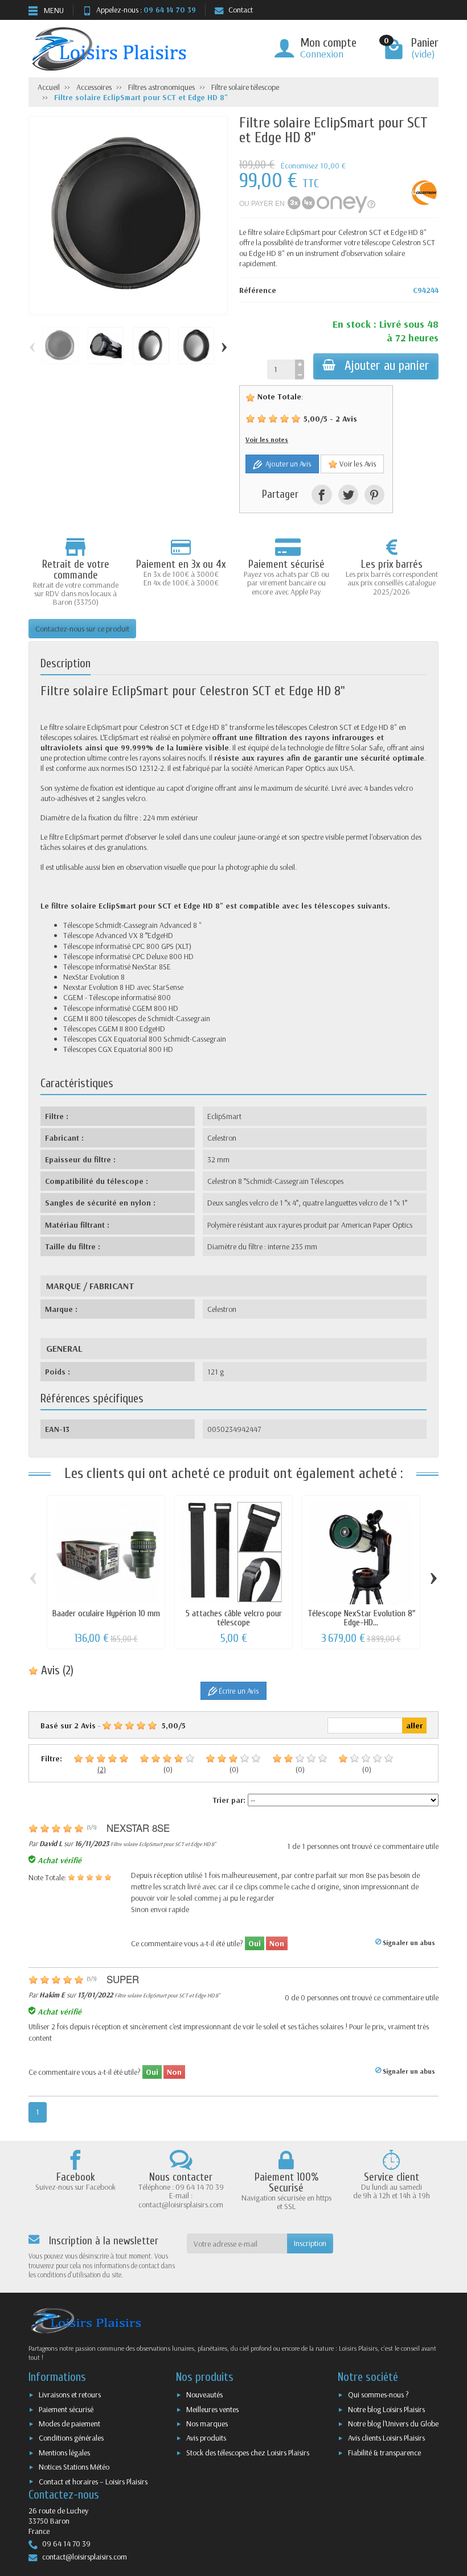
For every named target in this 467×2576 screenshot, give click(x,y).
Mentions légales (64, 2453)
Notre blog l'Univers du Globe (393, 2424)
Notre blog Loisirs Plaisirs (386, 2409)
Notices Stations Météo (74, 2467)
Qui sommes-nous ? (378, 2395)
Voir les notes (267, 439)
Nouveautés (204, 2395)
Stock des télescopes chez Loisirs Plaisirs (248, 2453)
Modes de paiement (69, 2424)
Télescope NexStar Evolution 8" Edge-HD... (361, 1618)
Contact (241, 10)
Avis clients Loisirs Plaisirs (386, 2438)
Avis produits (206, 2438)
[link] (321, 495)
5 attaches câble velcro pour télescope (234, 1618)
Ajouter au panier (387, 366)
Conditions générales (71, 2438)
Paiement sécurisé (66, 2409)
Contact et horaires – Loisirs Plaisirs (93, 2482)
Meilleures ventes (212, 2409)
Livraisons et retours (70, 2395)
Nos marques (207, 2424)
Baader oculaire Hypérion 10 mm (106, 1613)
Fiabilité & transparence (384, 2453)
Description (65, 663)
